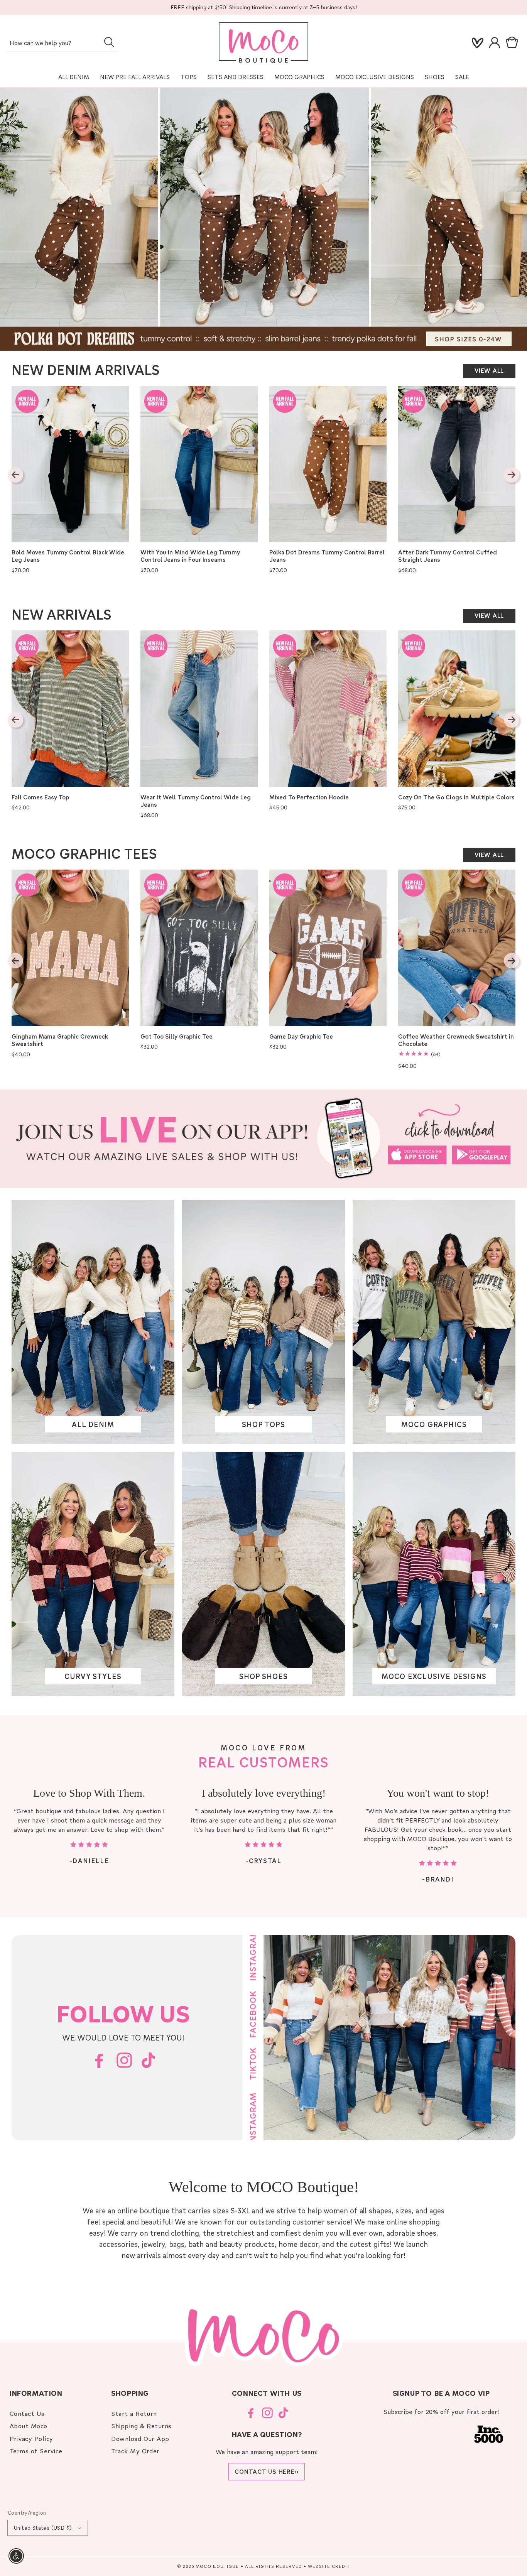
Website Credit (329, 2566)
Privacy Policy (31, 2438)
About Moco (29, 2426)
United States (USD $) (43, 2528)
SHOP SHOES (263, 1677)
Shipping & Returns (141, 2426)
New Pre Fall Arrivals (135, 77)
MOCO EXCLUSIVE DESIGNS (375, 77)
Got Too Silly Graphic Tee (177, 1036)
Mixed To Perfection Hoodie (309, 797)
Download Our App (140, 2438)
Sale (462, 77)
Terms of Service (36, 2451)
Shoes (435, 77)
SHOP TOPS (263, 1425)
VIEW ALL (489, 370)
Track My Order (135, 2451)
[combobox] (62, 43)
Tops (189, 77)
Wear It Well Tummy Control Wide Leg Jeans (196, 801)
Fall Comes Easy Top (40, 797)
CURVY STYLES (93, 1677)
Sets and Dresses (236, 77)
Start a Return (134, 2413)
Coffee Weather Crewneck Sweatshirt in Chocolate (456, 1040)
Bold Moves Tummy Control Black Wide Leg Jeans (68, 556)
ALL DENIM (93, 1425)
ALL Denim (74, 77)
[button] (513, 43)
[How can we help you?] (109, 42)
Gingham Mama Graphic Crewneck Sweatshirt (60, 1040)
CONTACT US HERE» (267, 2471)
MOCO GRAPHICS (434, 1425)
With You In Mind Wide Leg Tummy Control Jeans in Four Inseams (190, 556)
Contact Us (27, 2413)
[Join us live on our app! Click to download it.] (263, 1139)
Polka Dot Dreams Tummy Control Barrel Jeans (327, 556)
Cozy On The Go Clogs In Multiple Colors (456, 797)
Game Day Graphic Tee (301, 1036)
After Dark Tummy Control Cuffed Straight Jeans (448, 556)
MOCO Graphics (299, 77)
